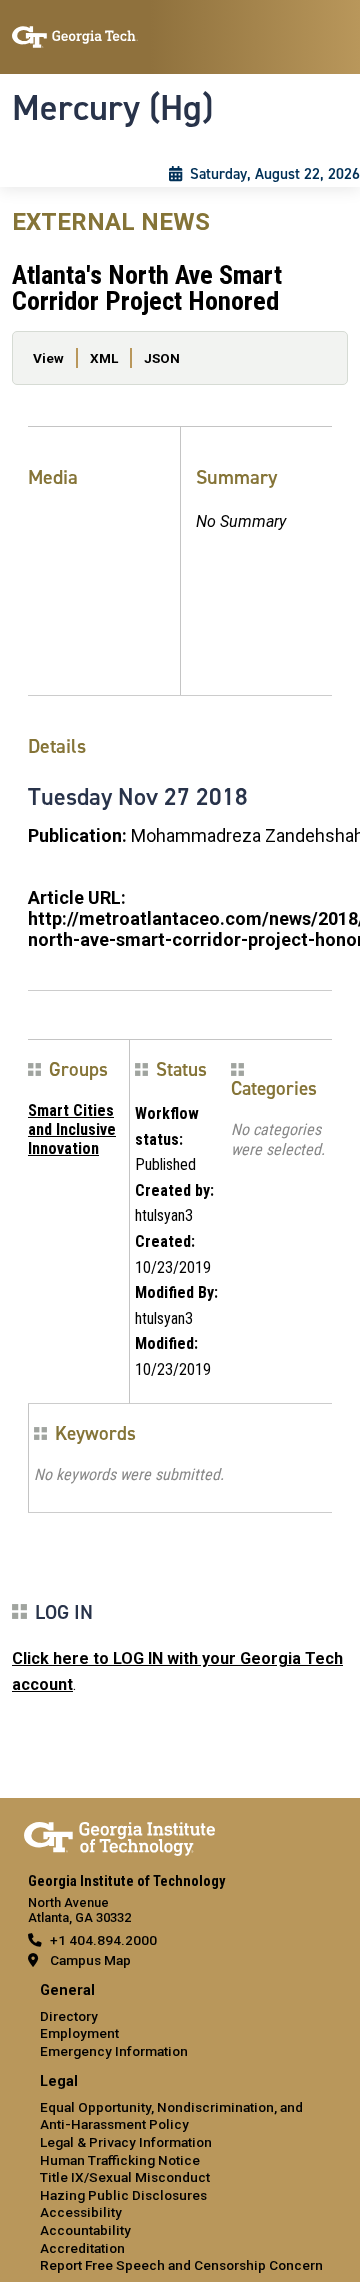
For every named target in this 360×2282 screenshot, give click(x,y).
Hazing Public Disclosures (123, 2195)
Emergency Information (114, 2051)
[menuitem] (180, 2021)
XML (104, 358)
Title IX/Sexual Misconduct (125, 2177)
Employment (79, 2033)
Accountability (85, 2230)
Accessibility (81, 2212)
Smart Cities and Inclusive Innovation (72, 1129)
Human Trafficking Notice (120, 2160)
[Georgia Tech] (119, 1835)
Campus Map (90, 1960)
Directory (69, 2016)
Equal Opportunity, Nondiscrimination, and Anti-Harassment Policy (171, 2116)
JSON (162, 358)
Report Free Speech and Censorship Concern (181, 2265)
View (48, 358)
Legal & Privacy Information (126, 2142)
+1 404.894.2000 (103, 1940)
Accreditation (82, 2248)
